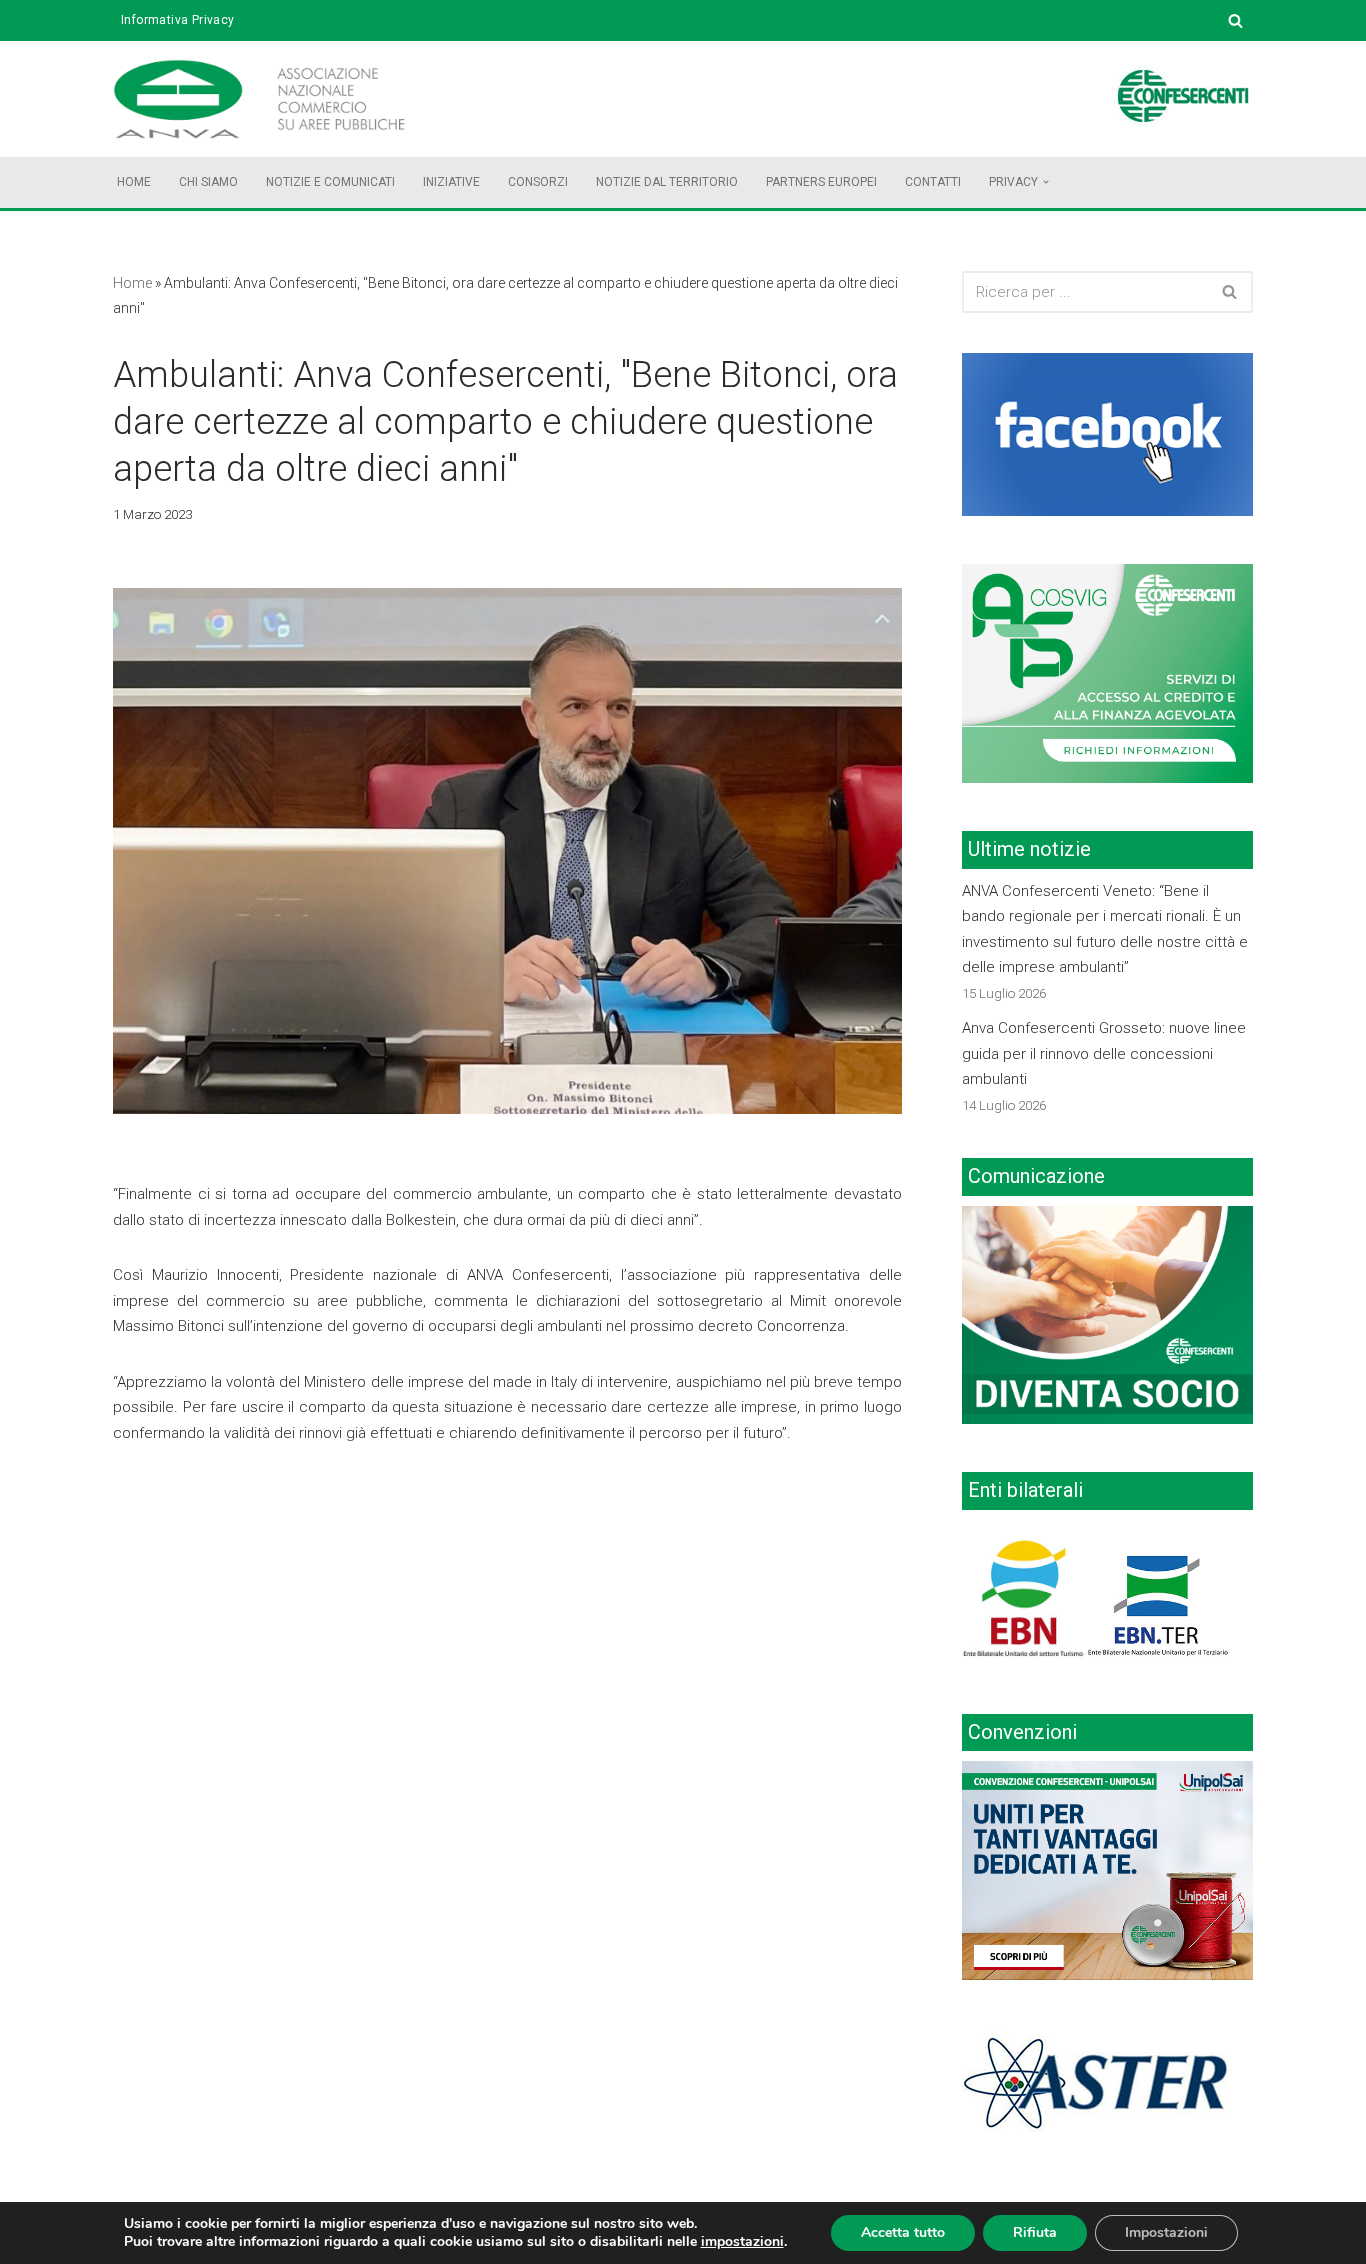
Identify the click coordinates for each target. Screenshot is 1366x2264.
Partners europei (821, 182)
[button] (1046, 182)
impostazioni (742, 2242)
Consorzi (538, 182)
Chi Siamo (208, 182)
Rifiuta (1035, 2232)
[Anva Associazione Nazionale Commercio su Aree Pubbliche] (288, 99)
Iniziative (451, 182)
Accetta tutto (903, 2232)
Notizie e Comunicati (330, 182)
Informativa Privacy (178, 20)
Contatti (933, 182)
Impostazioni (1166, 2232)
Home (134, 182)
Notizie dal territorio (667, 182)
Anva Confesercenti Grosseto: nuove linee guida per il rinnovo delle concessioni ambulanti (1104, 1053)
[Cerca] (1235, 20)
